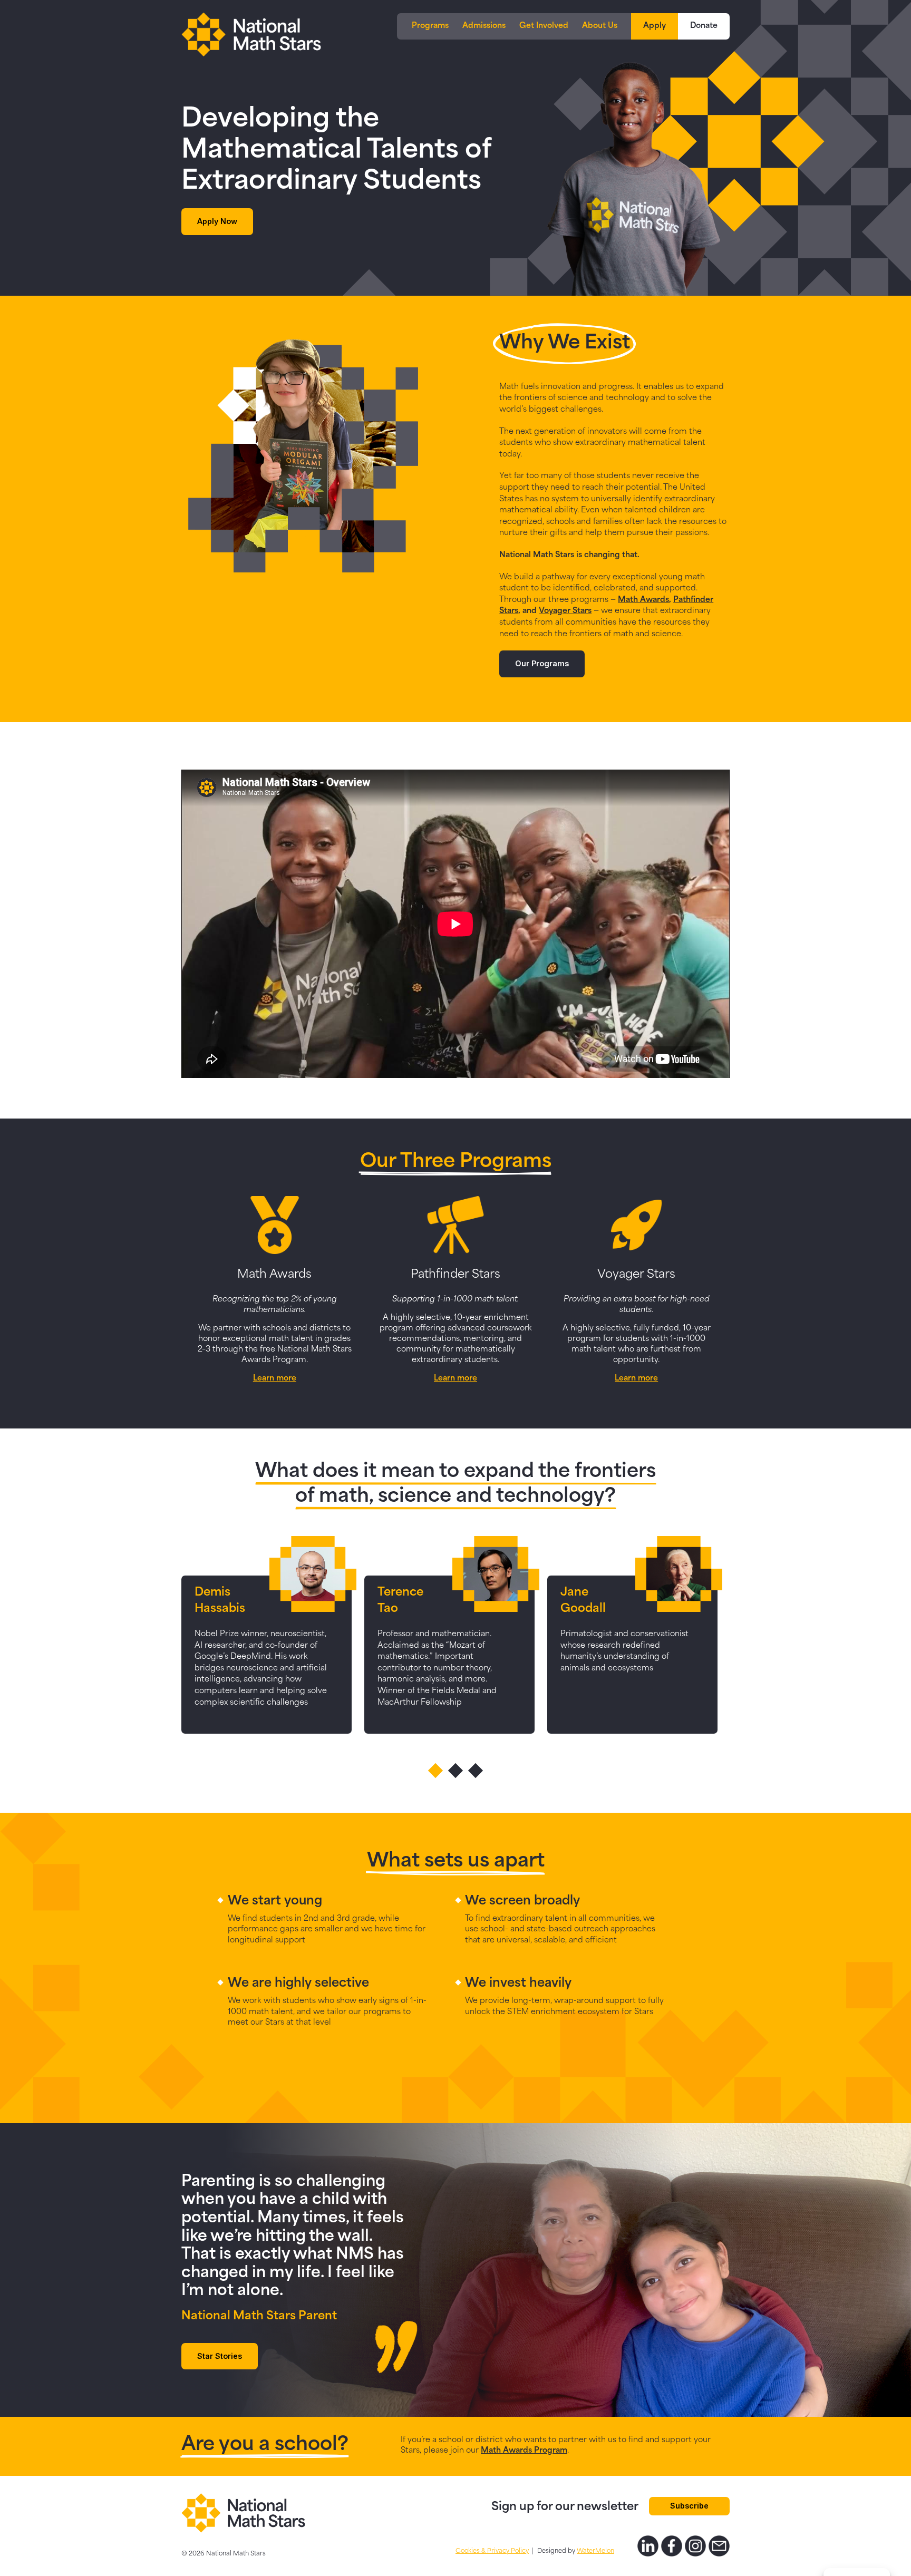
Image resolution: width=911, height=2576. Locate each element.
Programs (430, 26)
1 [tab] (435, 1771)
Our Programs (542, 663)
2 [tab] (455, 1771)
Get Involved (544, 26)
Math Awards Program (524, 2451)
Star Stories (220, 2356)
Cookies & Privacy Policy (492, 2551)
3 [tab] (476, 1771)
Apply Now (217, 221)
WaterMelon (595, 2551)
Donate (704, 26)
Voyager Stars (565, 611)
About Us (600, 26)
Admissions (484, 26)
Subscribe (689, 2506)
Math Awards (643, 600)
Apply (655, 26)
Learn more (275, 1379)
